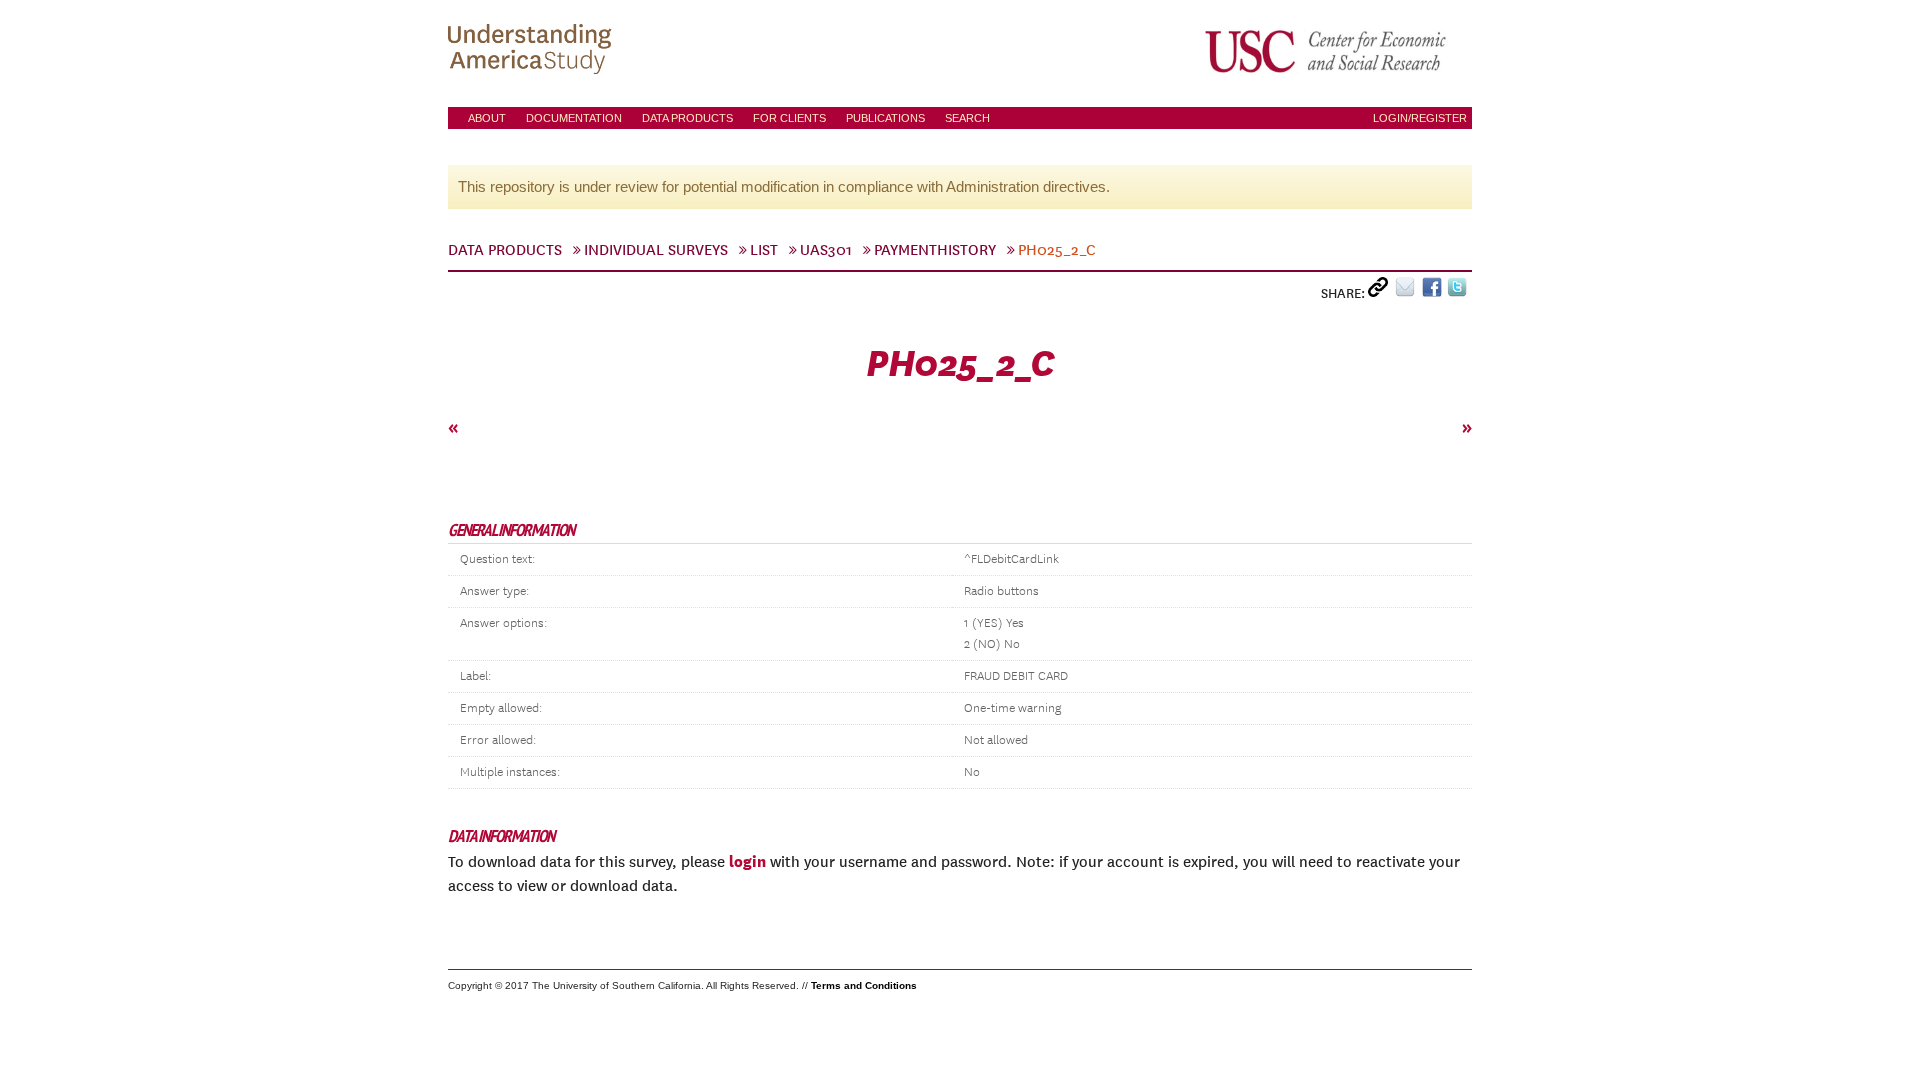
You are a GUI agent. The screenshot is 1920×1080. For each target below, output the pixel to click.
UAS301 (826, 250)
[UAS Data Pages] (533, 51)
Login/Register (1420, 118)
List (764, 250)
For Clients (789, 118)
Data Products (687, 118)
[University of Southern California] (1327, 51)
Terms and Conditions (864, 985)
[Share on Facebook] (1434, 291)
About (487, 118)
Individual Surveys (656, 250)
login (747, 861)
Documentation (574, 118)
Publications (885, 118)
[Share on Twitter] (1459, 291)
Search (967, 118)
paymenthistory (935, 250)
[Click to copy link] (1381, 291)
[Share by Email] (1408, 291)
